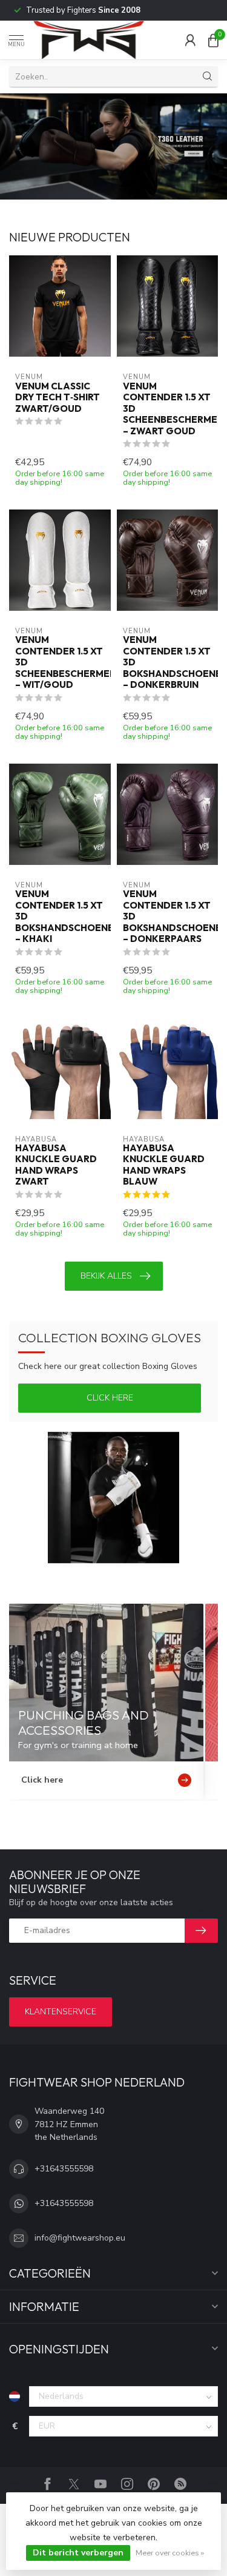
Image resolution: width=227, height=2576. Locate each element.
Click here (110, 1398)
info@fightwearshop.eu (80, 2238)
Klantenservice (61, 2012)
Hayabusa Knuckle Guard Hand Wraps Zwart (56, 1165)
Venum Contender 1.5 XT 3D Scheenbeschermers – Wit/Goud (60, 662)
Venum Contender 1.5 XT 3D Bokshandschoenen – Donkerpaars (168, 916)
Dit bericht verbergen (78, 2553)
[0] (213, 40)
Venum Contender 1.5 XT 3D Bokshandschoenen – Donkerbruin (168, 662)
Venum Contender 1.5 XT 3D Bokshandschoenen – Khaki (60, 916)
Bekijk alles (106, 1276)
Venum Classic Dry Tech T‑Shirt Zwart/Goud (58, 398)
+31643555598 (64, 2169)
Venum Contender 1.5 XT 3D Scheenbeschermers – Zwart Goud (168, 409)
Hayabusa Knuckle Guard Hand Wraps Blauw (164, 1165)
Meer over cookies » (170, 2553)
